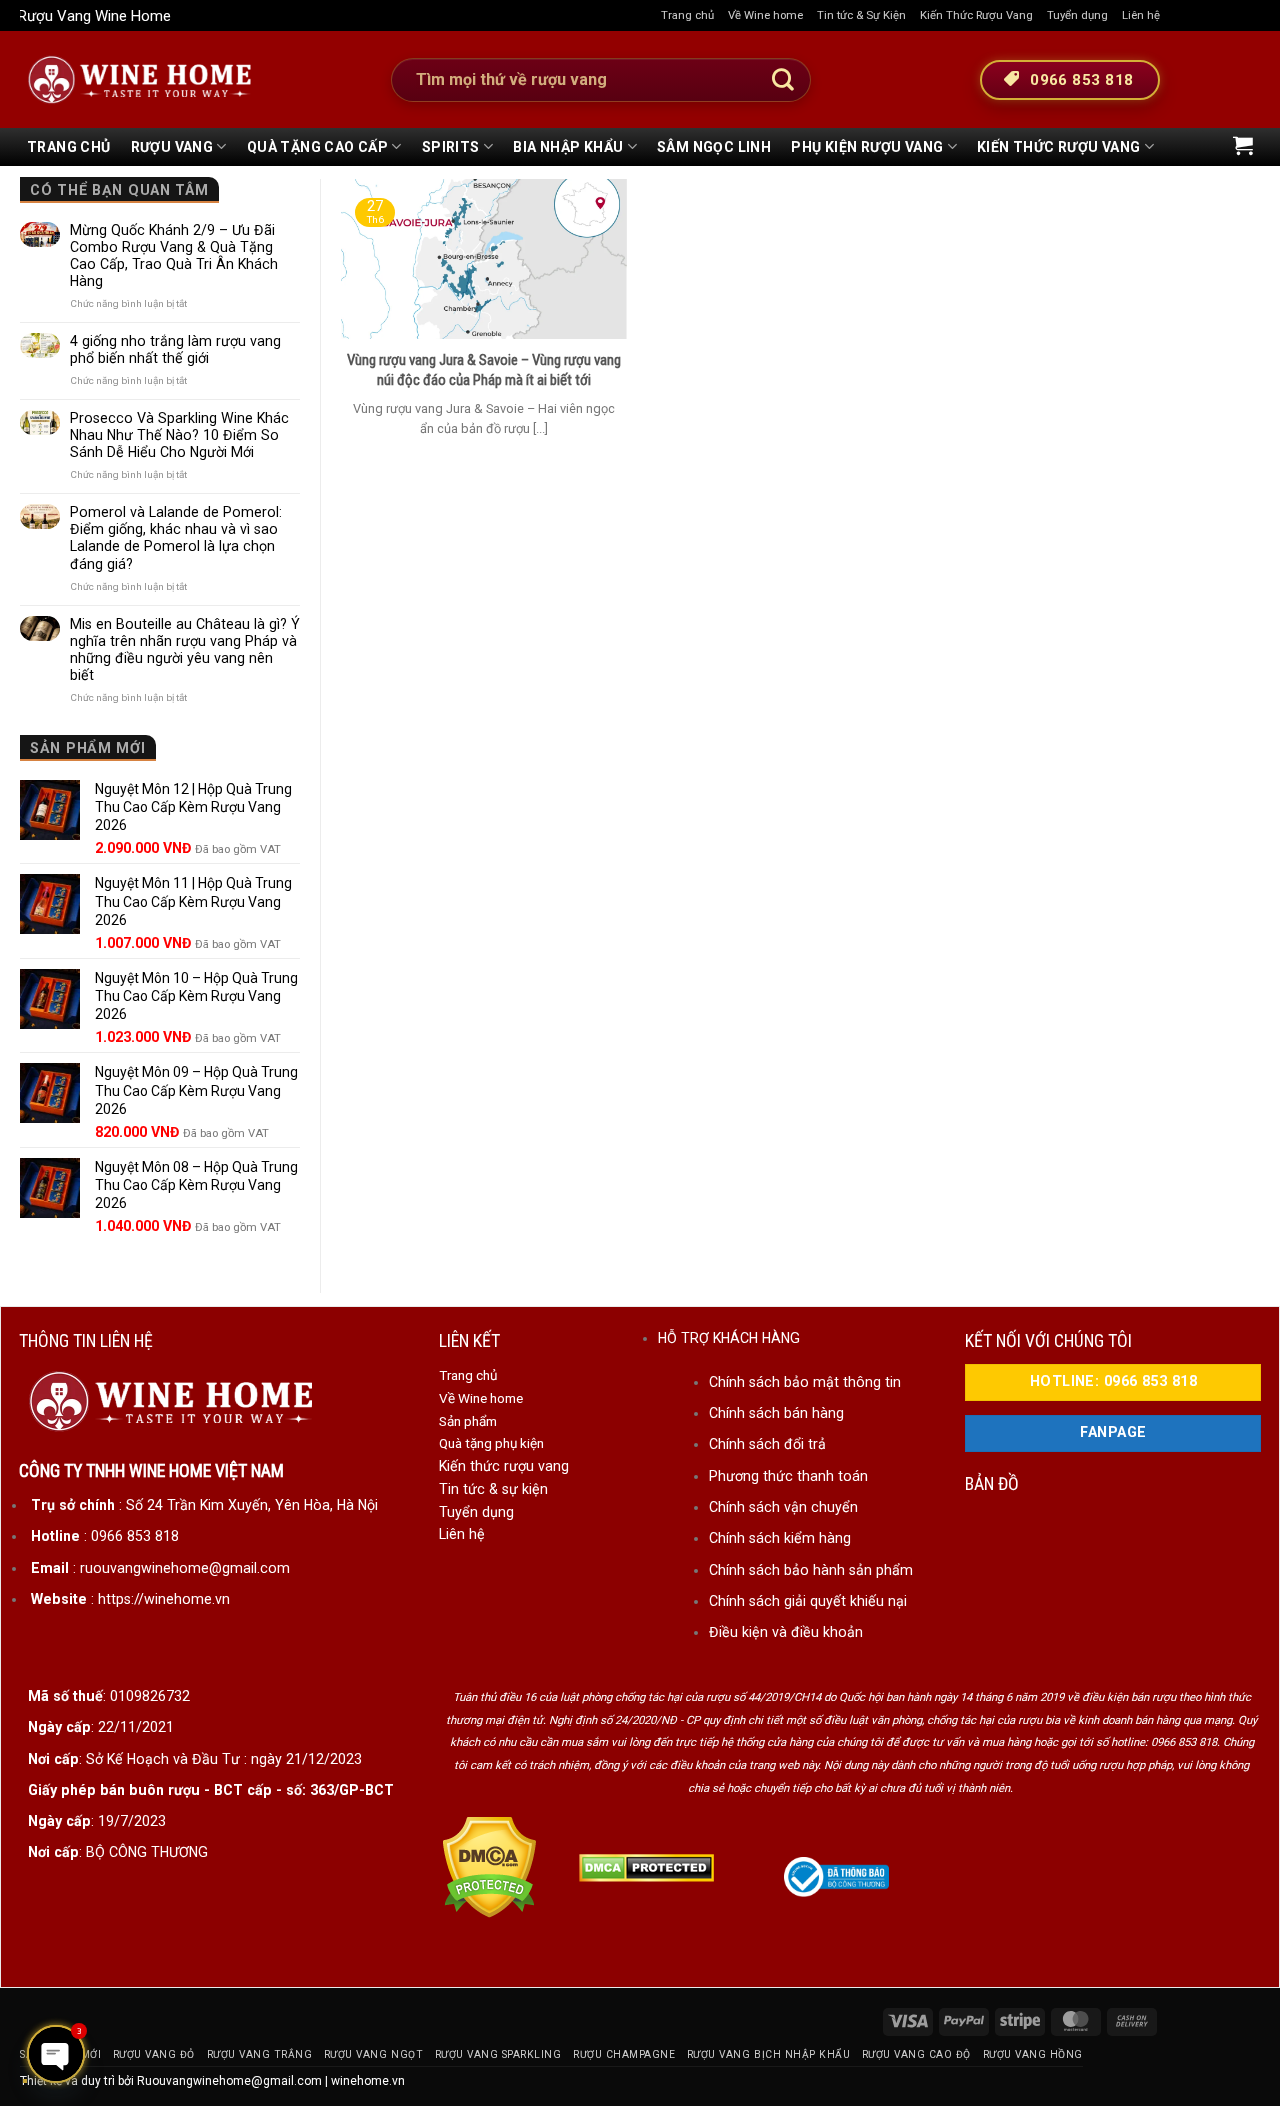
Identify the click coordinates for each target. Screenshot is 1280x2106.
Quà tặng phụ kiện (491, 1443)
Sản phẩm (468, 1421)
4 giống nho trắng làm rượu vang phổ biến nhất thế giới (175, 349)
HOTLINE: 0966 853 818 (1113, 1381)
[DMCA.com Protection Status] (489, 1867)
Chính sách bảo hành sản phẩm (811, 1570)
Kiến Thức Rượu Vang (976, 15)
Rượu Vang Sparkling (498, 2054)
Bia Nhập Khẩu (568, 147)
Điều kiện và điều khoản (786, 1632)
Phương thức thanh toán (788, 1476)
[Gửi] (783, 80)
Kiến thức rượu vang (504, 1466)
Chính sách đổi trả (767, 1444)
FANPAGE (1113, 1432)
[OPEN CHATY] (56, 2054)
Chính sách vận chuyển (783, 1507)
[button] (1243, 145)
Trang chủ (687, 15)
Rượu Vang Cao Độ (916, 2054)
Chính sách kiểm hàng (780, 1538)
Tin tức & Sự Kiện (861, 15)
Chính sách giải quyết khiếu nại (808, 1601)
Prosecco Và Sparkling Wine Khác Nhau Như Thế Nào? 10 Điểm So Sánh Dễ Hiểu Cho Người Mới (179, 435)
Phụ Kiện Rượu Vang (867, 147)
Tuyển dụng (1077, 15)
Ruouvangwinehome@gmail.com (229, 2081)
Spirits (451, 147)
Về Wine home (765, 15)
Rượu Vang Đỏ (154, 2054)
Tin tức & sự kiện (493, 1489)
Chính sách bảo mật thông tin (805, 1382)
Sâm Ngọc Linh (714, 147)
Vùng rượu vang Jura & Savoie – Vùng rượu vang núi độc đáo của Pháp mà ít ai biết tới (484, 370)
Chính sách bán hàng (776, 1413)
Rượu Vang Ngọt (373, 2054)
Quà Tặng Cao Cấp (317, 147)
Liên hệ (1141, 15)
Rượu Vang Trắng (260, 2054)
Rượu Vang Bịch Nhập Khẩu (768, 2054)
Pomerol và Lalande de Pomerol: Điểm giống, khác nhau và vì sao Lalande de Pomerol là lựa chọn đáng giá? (176, 537)
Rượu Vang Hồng (1033, 2054)
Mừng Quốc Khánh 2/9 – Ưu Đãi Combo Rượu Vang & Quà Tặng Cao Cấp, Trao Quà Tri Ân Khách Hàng (174, 255)
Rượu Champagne (624, 2054)
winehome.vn (368, 2081)
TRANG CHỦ (69, 147)
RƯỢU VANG (172, 147)
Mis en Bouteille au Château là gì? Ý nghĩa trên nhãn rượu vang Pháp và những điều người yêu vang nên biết (185, 649)
